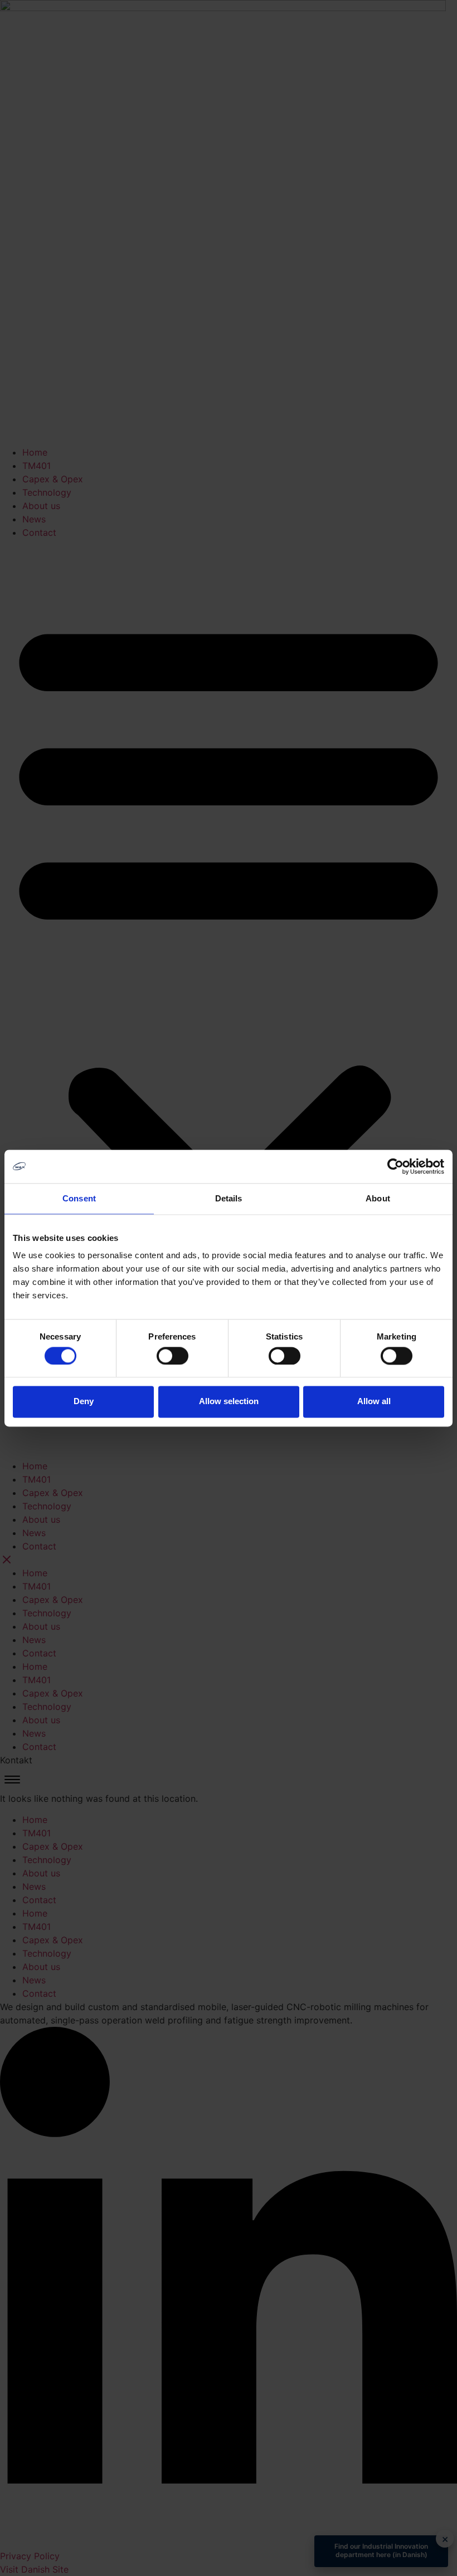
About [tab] (378, 1198)
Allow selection (229, 1402)
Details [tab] (229, 1198)
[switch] (172, 1356)
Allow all (374, 1402)
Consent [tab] (79, 1198)
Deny (84, 1402)
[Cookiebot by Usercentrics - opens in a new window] (395, 1166)
